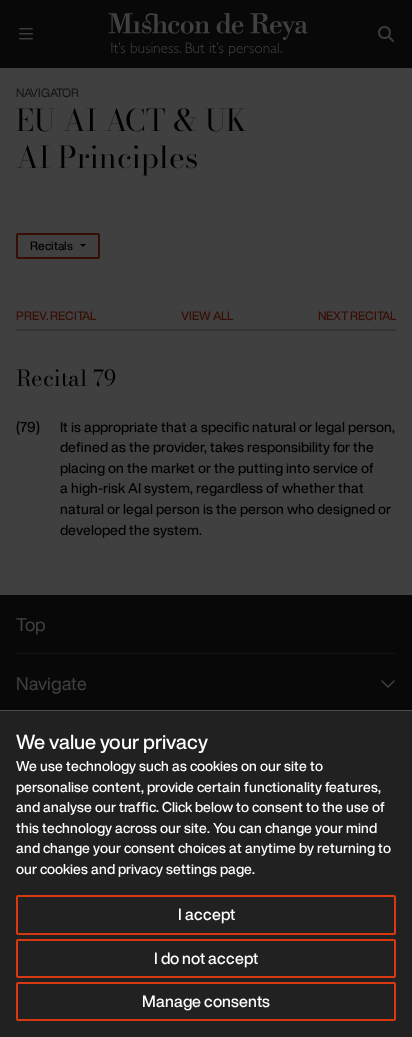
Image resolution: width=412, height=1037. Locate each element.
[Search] (386, 34)
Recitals (51, 245)
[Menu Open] (26, 34)
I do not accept (206, 958)
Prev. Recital (56, 315)
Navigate (51, 683)
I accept (206, 914)
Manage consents (206, 1001)
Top (31, 624)
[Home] (206, 34)
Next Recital (357, 315)
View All (207, 315)
